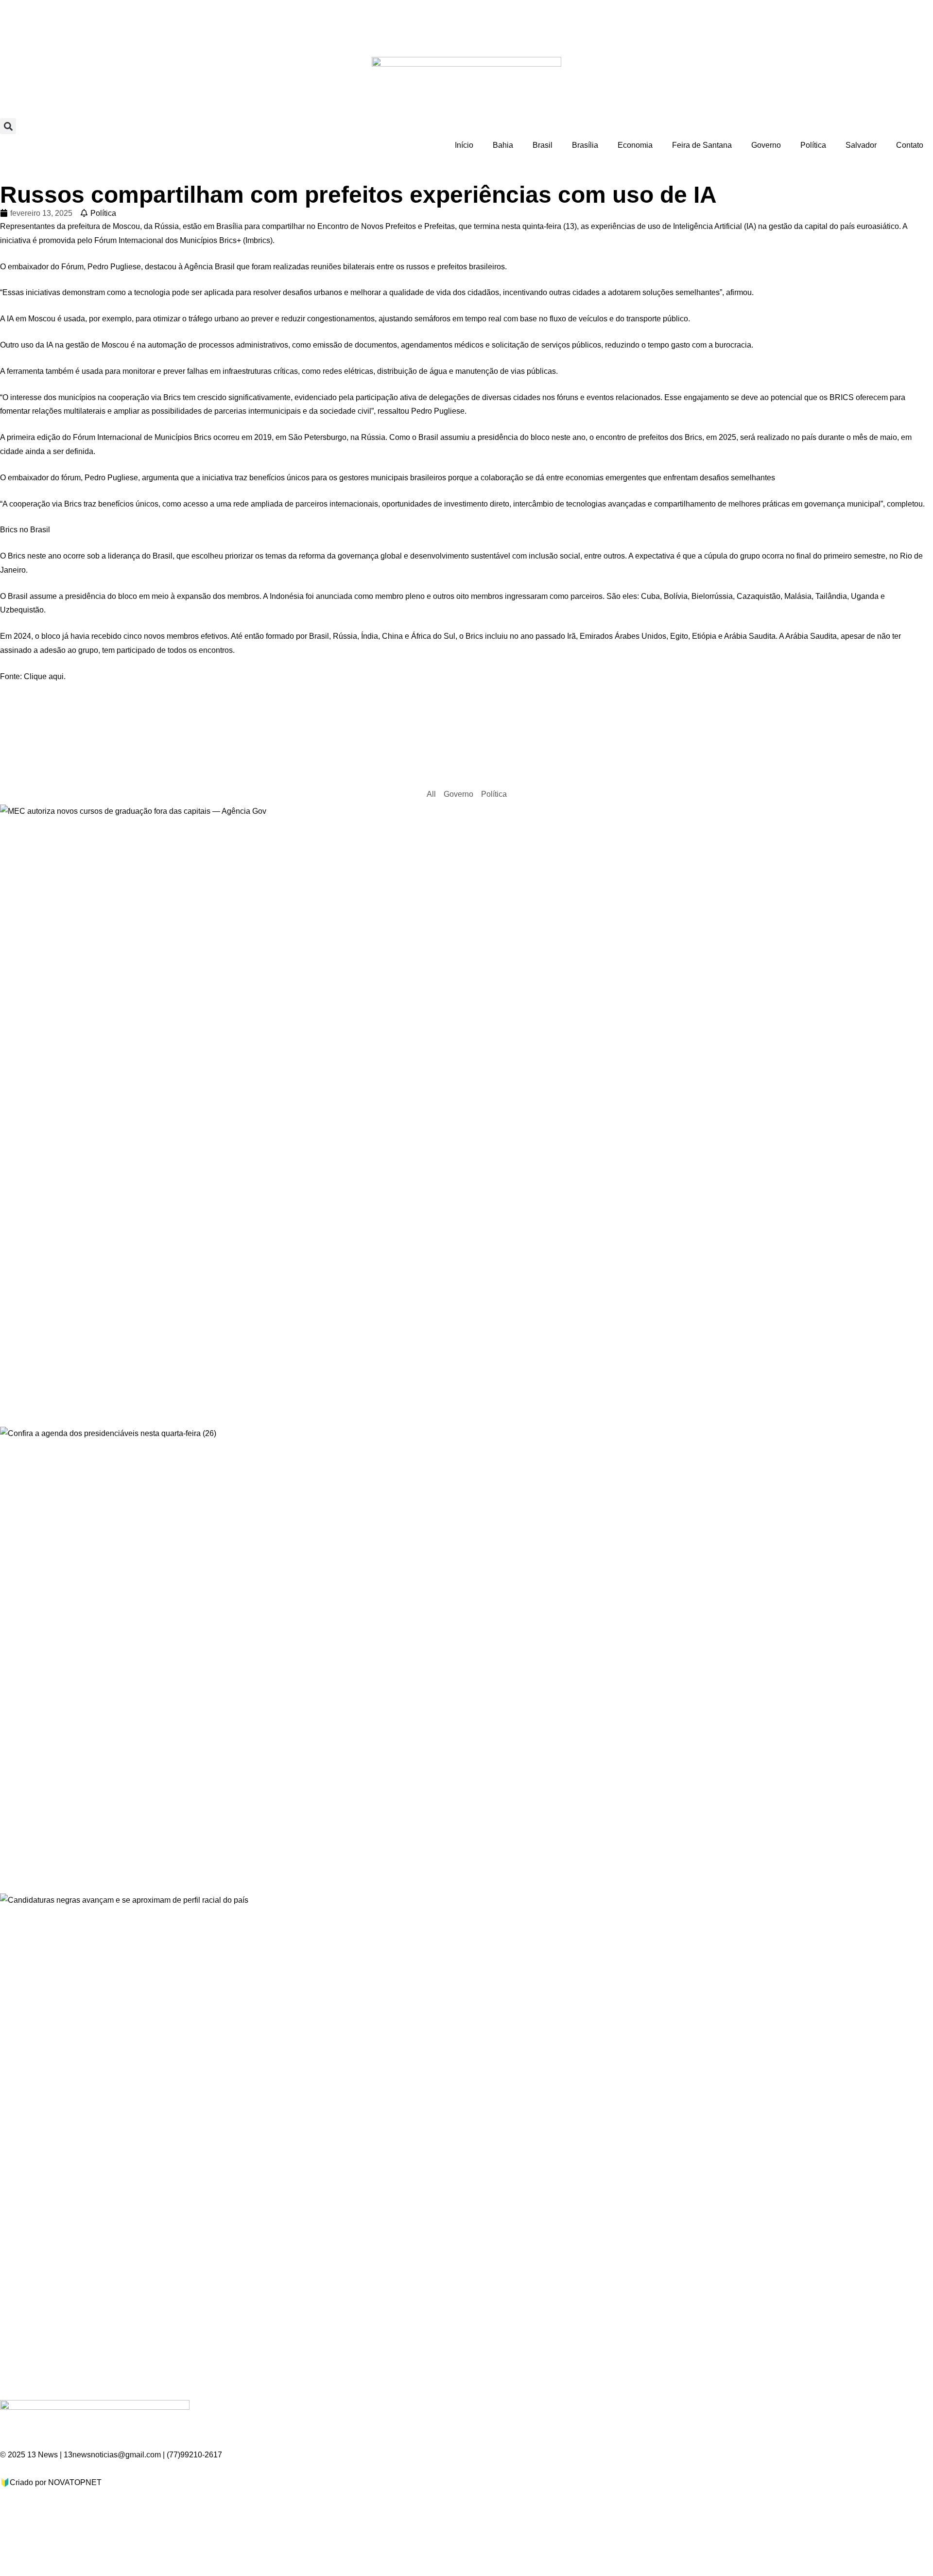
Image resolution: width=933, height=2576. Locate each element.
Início (464, 145)
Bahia (503, 145)
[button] (8, 126)
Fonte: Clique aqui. (33, 676)
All (431, 794)
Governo (766, 145)
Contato (910, 145)
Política (813, 145)
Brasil (543, 145)
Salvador (861, 145)
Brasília (585, 145)
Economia (635, 145)
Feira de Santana (702, 145)
